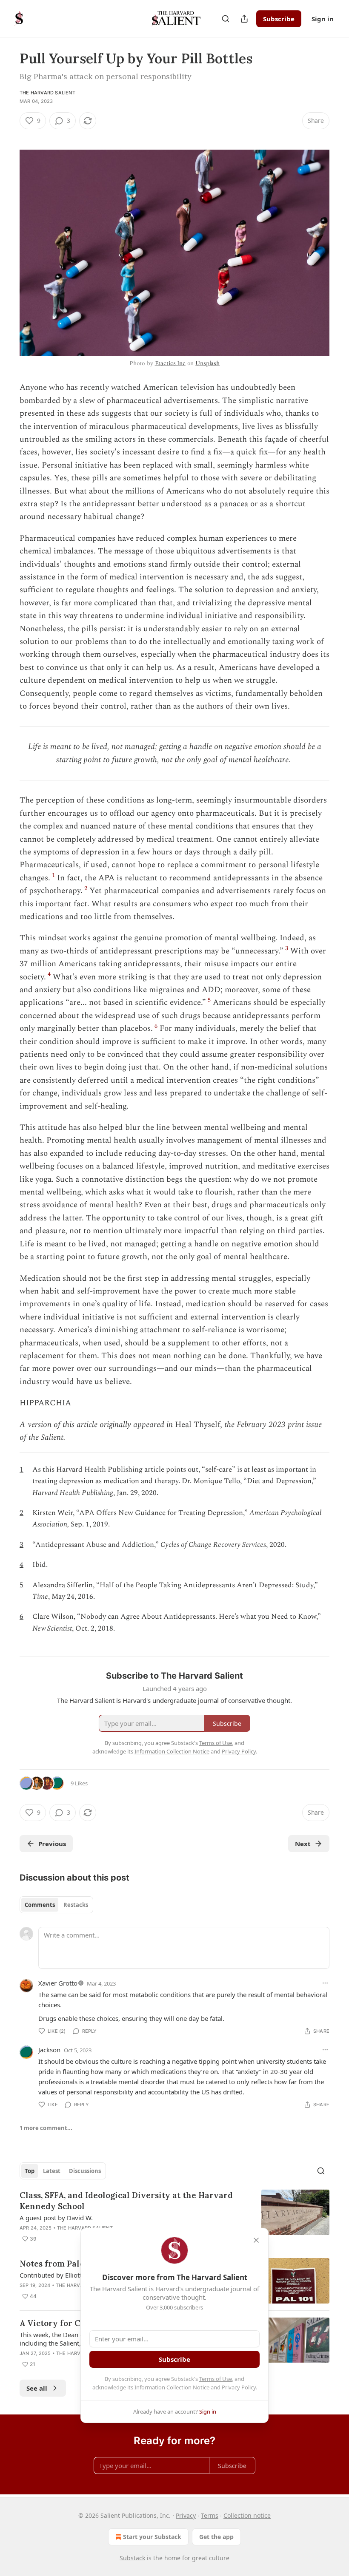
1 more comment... (46, 2128)
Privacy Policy (239, 2387)
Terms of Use (216, 2379)
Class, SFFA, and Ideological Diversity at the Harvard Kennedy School (126, 2201)
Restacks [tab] (76, 1905)
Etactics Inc (170, 363)
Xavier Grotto (58, 1983)
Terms (210, 2515)
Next (303, 1844)
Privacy (186, 2515)
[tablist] (56, 1905)
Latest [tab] (52, 2171)
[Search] (226, 19)
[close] (256, 2240)
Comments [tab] (40, 1905)
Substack (132, 2558)
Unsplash (207, 363)
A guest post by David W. (56, 2218)
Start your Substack (152, 2537)
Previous (52, 1844)
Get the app (216, 2537)
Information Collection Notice (172, 2387)
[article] (174, 2217)
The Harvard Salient (47, 93)
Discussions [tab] (85, 2171)
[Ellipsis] (325, 1983)
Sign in (323, 19)
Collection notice (247, 2515)
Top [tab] (30, 2171)
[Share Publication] (244, 19)
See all (37, 2388)
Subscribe (279, 19)
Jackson (49, 2050)
